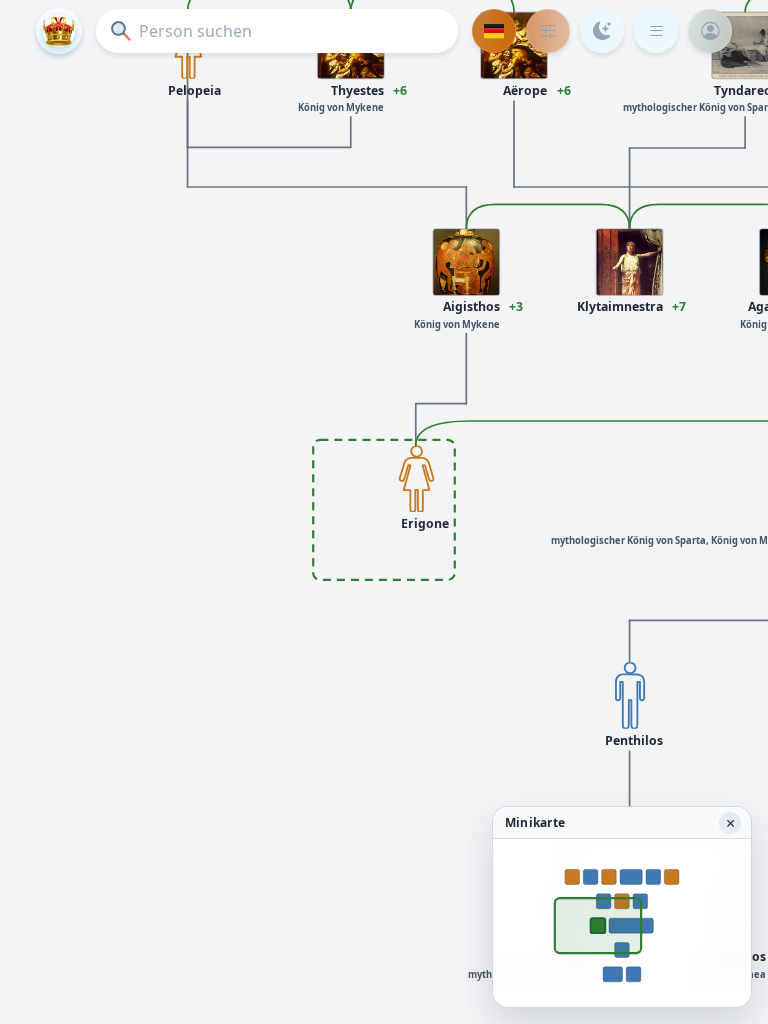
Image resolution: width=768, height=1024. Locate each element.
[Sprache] (494, 31)
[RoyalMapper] (59, 31)
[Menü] (656, 31)
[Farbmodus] (602, 31)
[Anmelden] (710, 31)
